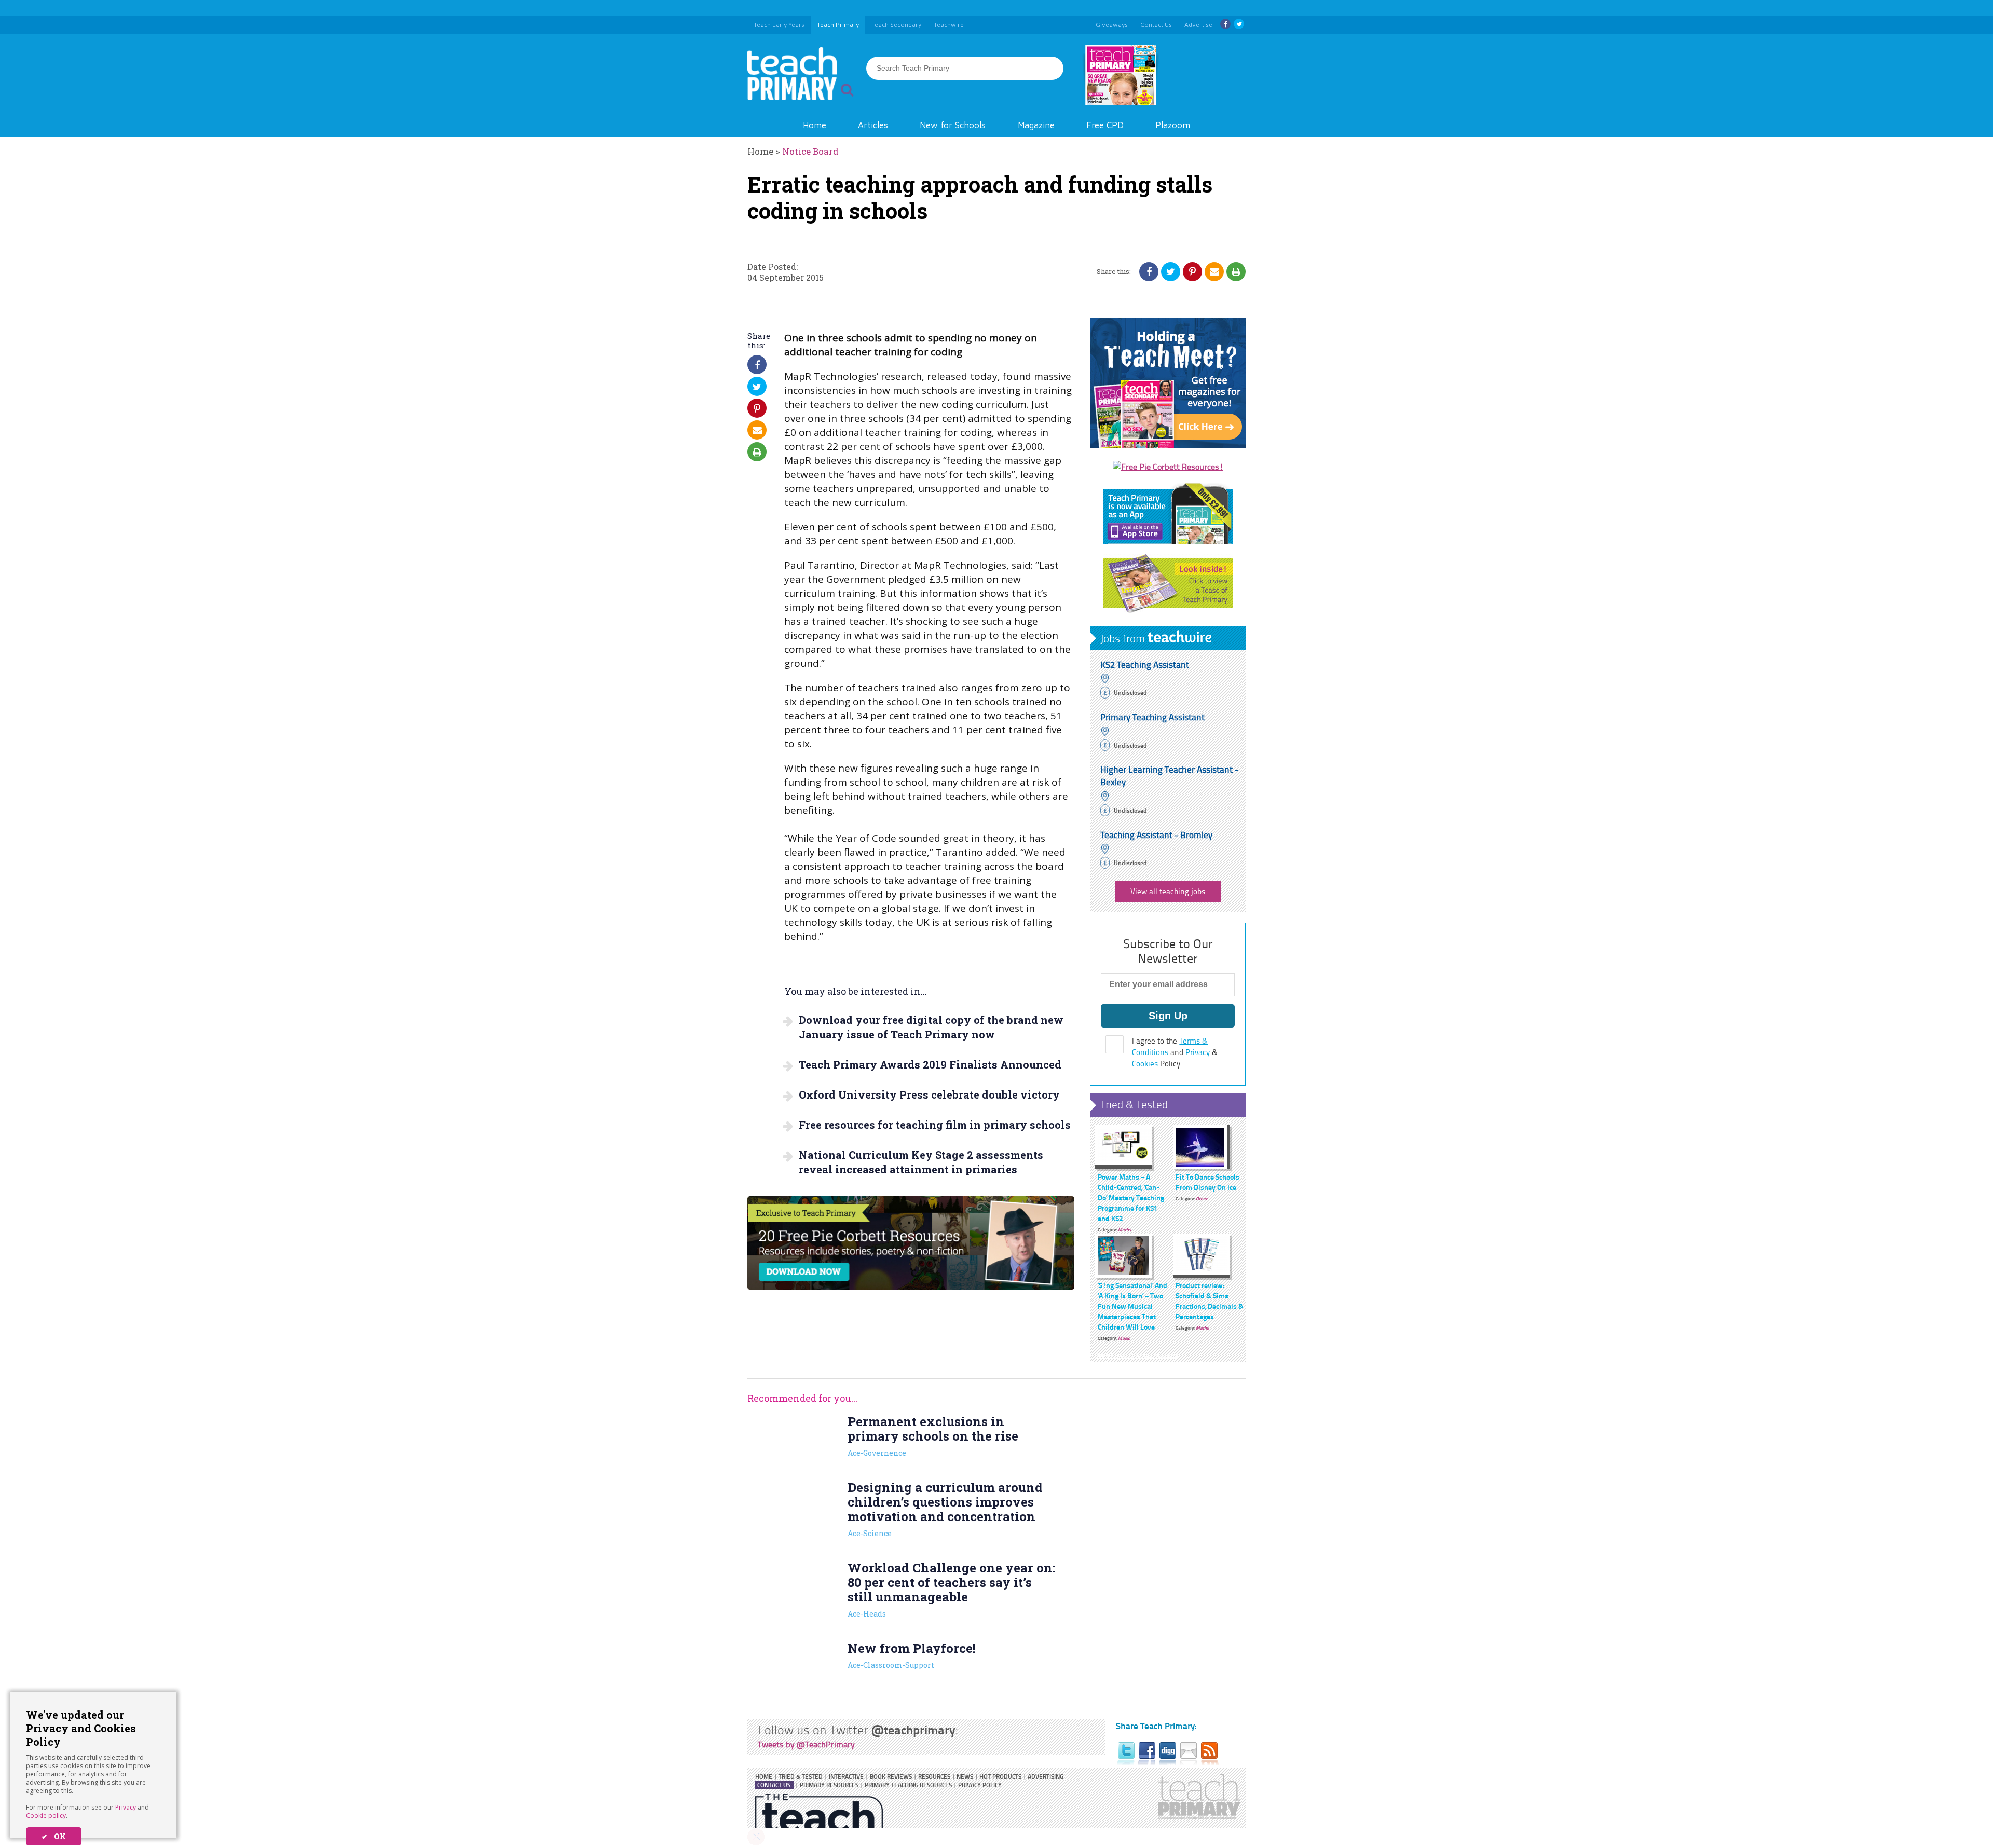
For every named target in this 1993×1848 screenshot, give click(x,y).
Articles (873, 125)
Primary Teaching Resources (908, 1785)
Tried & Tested (1134, 1104)
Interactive (846, 1777)
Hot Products (1000, 1777)
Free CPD (1105, 125)
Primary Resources (829, 1785)
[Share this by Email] (1214, 271)
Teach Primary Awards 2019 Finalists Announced (930, 1064)
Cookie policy (46, 1816)
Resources (934, 1777)
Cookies (1145, 1064)
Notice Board (810, 151)
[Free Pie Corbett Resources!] (1168, 467)
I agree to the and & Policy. (1175, 1052)
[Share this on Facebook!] (1149, 271)
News (965, 1777)
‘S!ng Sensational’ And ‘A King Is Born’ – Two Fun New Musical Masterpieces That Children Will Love (1132, 1306)
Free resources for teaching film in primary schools (935, 1125)
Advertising (1046, 1777)
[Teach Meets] (1168, 445)
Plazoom (1173, 125)
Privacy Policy (980, 1785)
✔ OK (54, 1836)
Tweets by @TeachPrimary (806, 1744)
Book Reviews (891, 1777)
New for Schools (953, 125)
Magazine (1036, 125)
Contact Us (774, 1785)
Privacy (126, 1807)
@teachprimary (913, 1729)
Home (815, 125)
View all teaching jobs (1168, 891)
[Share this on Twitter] (1171, 271)
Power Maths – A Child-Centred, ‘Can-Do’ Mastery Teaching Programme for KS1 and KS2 (1131, 1197)
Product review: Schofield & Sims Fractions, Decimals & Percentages (1210, 1301)
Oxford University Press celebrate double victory (929, 1094)
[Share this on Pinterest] (1192, 271)
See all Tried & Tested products (1137, 1355)
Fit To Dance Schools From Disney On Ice (1207, 1182)
